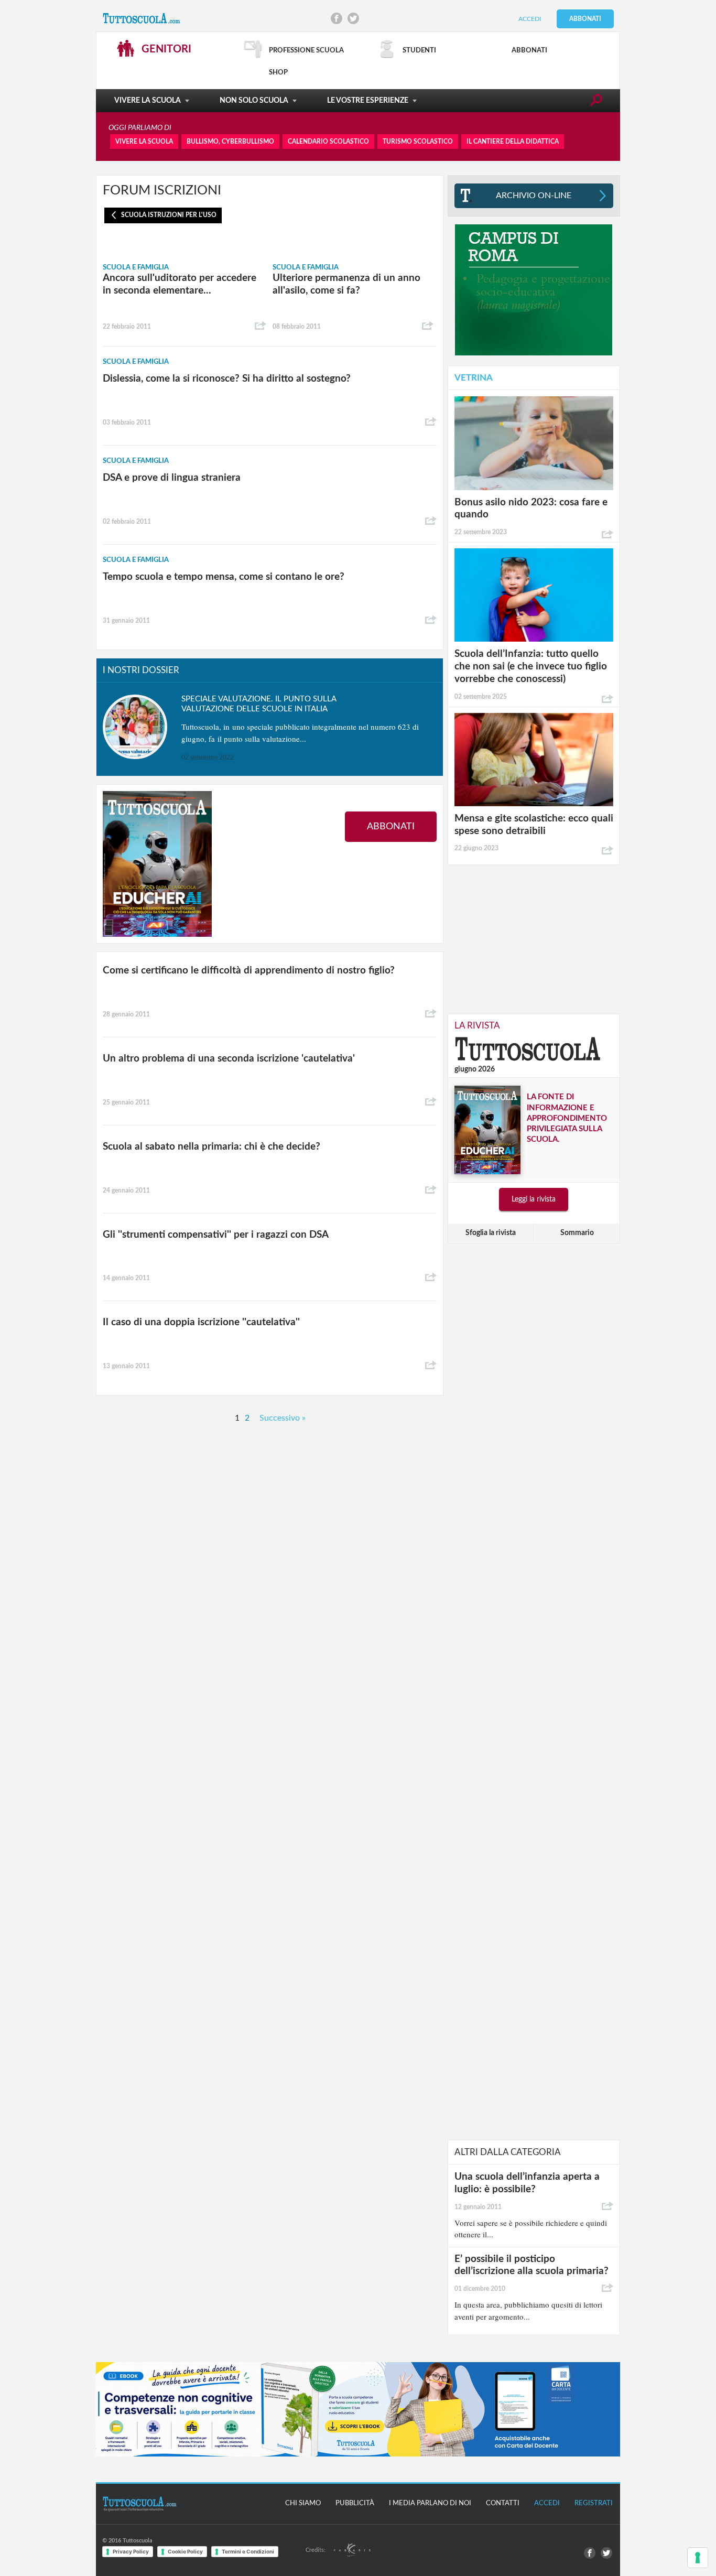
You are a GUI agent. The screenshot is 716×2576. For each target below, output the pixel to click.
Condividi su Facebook (337, 18)
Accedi (530, 19)
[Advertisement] (534, 938)
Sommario (577, 1233)
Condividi (261, 326)
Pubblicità (355, 2503)
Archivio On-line (534, 196)
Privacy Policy (131, 2551)
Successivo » (283, 1418)
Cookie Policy (185, 2551)
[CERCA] (596, 102)
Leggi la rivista (534, 1199)
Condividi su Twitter (353, 18)
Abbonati (585, 19)
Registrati (594, 2503)
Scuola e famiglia (136, 268)
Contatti (503, 2503)
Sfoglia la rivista (491, 1233)
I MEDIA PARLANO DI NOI (430, 2503)
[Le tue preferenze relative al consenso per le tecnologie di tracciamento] (698, 2558)
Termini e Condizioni (248, 2551)
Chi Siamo (303, 2503)
